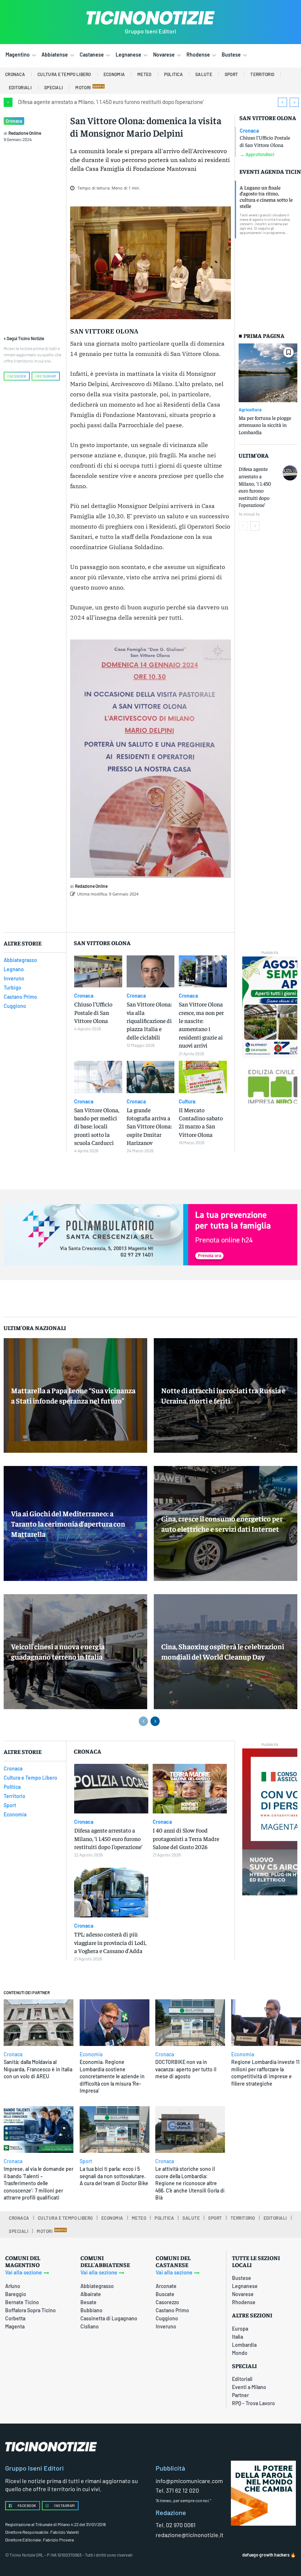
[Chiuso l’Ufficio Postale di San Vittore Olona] (98, 972)
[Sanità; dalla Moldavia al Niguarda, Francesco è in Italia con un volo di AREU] (39, 2023)
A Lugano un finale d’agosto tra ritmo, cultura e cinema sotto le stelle (266, 197)
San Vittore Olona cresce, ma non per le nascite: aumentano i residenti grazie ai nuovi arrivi (201, 1024)
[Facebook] (134, 913)
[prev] (282, 102)
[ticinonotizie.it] (150, 18)
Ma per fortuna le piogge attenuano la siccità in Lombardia (265, 425)
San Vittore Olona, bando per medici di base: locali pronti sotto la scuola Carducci (97, 1126)
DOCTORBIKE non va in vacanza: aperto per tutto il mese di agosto (186, 2069)
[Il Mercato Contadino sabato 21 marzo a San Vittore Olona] (203, 1077)
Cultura (187, 1102)
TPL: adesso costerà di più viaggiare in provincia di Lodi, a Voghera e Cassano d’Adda (110, 1942)
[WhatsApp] (185, 913)
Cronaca (14, 121)
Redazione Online (25, 133)
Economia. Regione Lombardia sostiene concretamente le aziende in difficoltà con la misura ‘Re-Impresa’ (112, 2076)
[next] (294, 102)
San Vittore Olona (268, 118)
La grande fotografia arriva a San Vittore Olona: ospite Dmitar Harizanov (149, 1126)
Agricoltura (250, 410)
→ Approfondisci (257, 154)
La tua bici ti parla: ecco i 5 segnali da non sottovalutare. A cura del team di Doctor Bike (114, 2176)
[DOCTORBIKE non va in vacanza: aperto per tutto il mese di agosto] (190, 2023)
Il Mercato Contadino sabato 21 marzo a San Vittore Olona (201, 1122)
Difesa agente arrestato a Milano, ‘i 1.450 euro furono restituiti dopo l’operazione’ (111, 102)
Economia (91, 2054)
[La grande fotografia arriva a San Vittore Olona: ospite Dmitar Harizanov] (151, 1077)
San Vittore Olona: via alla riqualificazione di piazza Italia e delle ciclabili (149, 1020)
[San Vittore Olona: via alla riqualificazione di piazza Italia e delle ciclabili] (151, 972)
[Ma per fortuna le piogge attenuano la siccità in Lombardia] (268, 373)
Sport (86, 2161)
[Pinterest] (168, 913)
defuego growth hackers (266, 2555)
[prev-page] (243, 526)
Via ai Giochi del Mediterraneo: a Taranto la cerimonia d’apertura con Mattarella (68, 1523)
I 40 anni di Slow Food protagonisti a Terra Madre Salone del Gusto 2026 (186, 1838)
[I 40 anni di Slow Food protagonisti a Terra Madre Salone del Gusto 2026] (190, 1789)
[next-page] (255, 526)
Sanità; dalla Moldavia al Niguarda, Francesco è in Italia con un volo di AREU (38, 2069)
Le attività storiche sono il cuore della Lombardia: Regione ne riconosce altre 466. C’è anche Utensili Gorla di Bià (190, 2183)
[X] (151, 913)
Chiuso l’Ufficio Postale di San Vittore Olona (265, 141)
